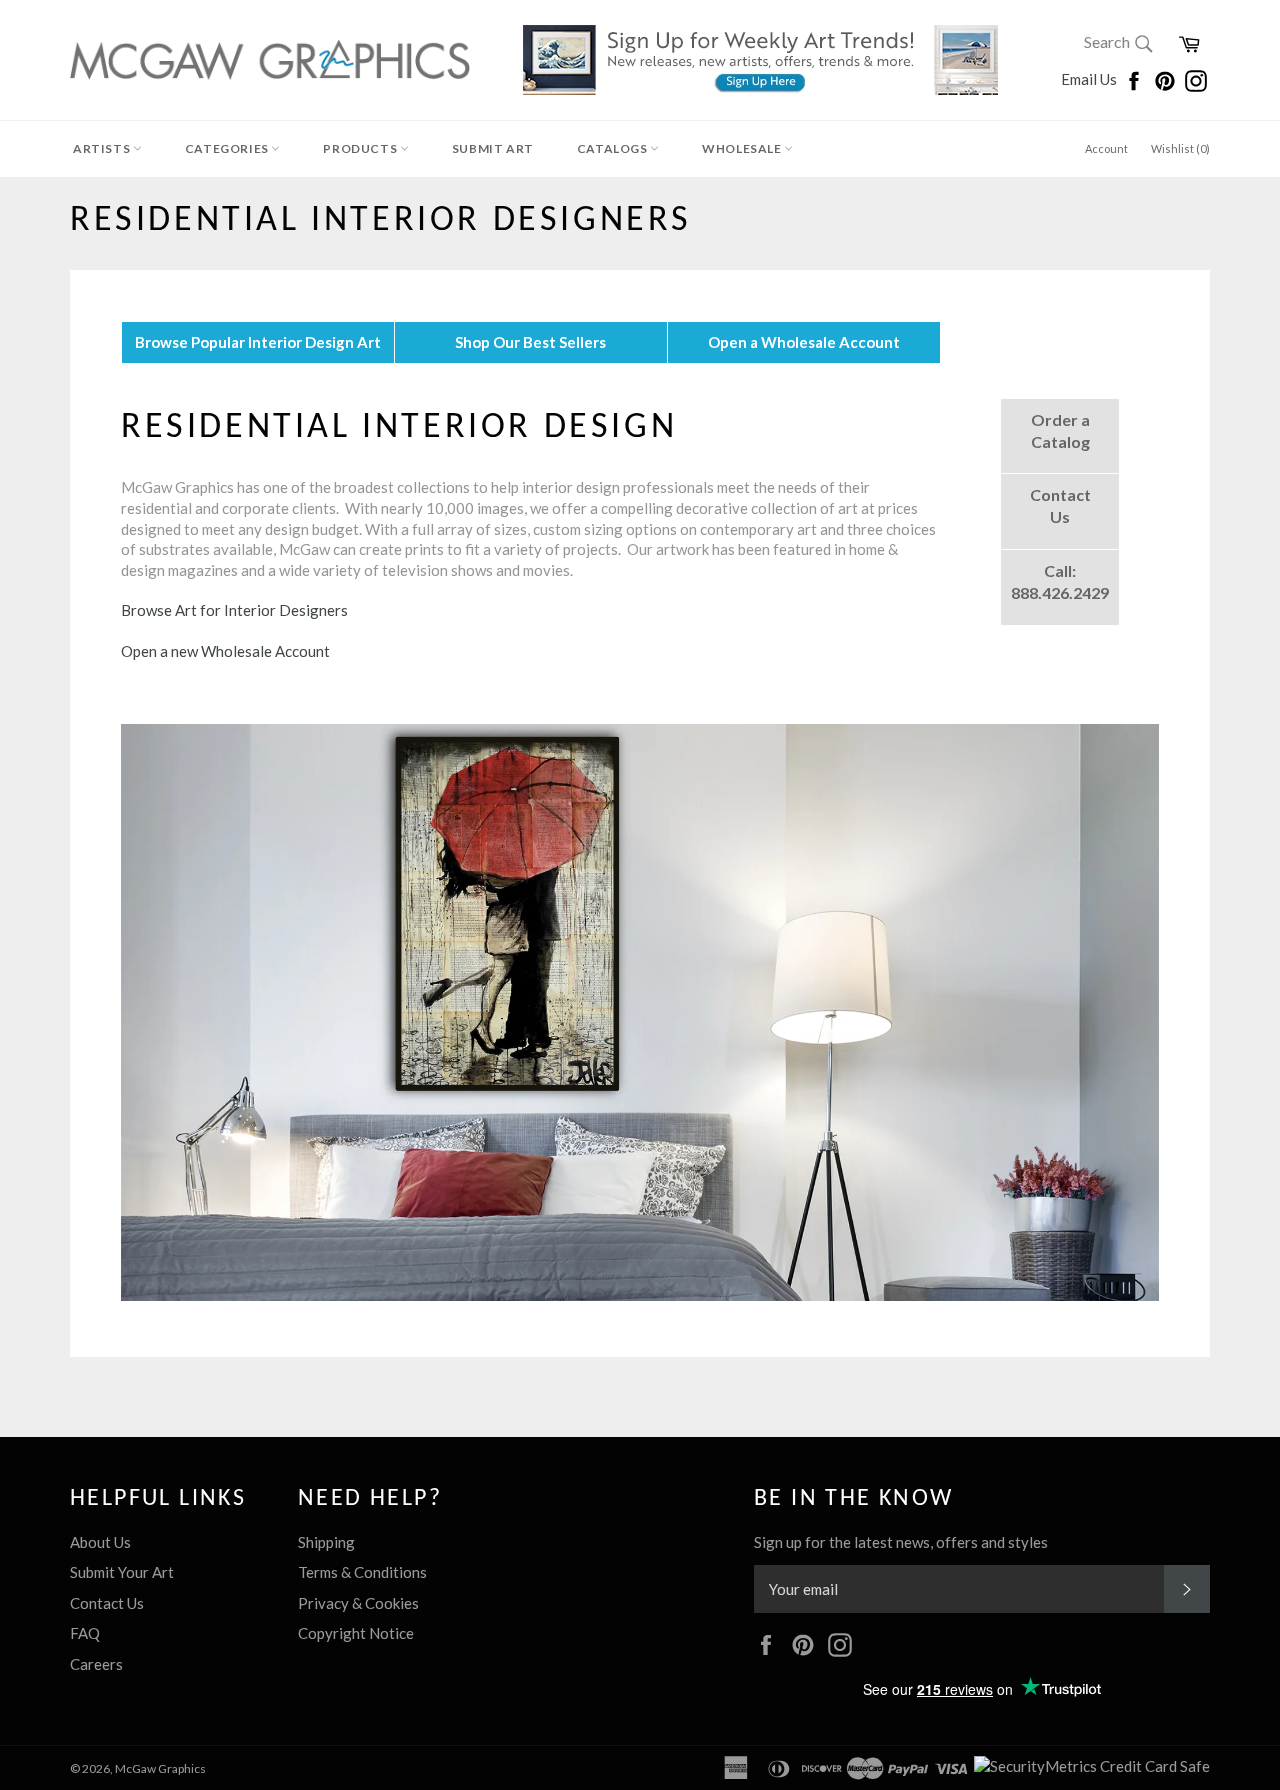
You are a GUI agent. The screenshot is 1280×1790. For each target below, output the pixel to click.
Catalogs (613, 148)
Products (361, 148)
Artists (103, 148)
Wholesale (743, 148)
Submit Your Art (122, 1572)
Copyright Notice (356, 1633)
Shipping (326, 1542)
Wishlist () (1180, 148)
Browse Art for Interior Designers (234, 610)
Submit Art (493, 148)
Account (1106, 148)
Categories (228, 148)
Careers (96, 1664)
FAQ (85, 1633)
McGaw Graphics (160, 1768)
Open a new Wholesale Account (227, 651)
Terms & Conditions (362, 1572)
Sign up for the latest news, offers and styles (901, 1542)
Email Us (1090, 79)
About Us (100, 1542)
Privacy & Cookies (358, 1603)
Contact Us (107, 1603)
